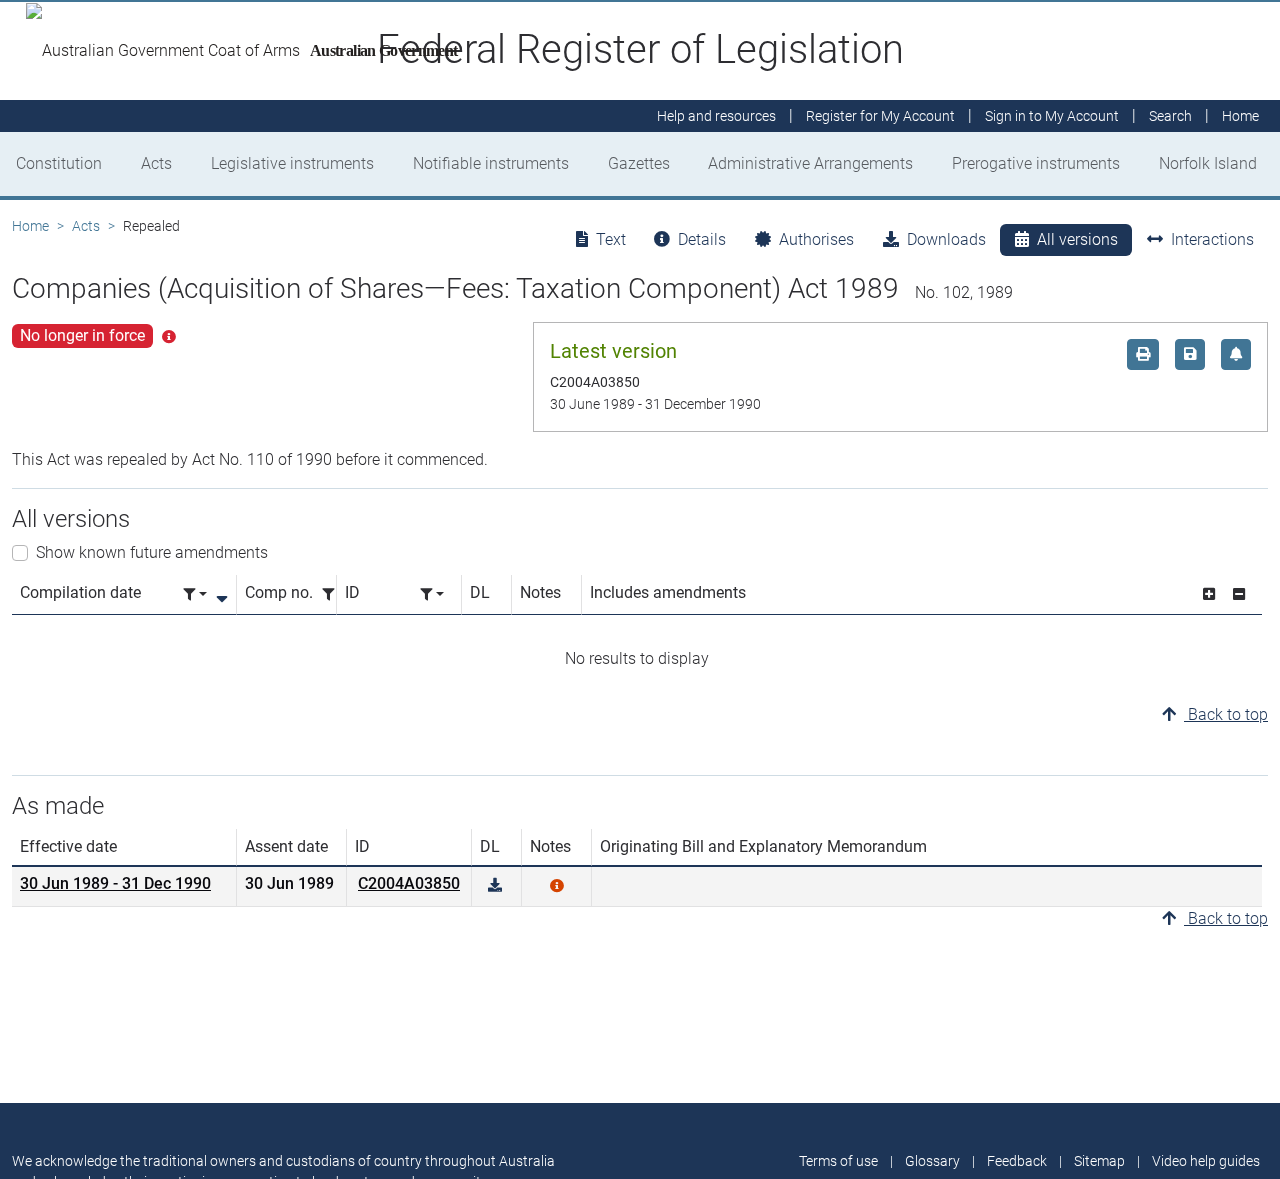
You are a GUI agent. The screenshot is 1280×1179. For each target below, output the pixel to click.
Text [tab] (611, 239)
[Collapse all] (1239, 594)
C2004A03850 (409, 883)
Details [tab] (702, 239)
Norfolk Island (1208, 163)
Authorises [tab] (816, 239)
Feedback (1017, 1161)
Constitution (59, 163)
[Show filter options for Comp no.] (334, 594)
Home (30, 226)
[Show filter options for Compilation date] (195, 594)
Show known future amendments (152, 552)
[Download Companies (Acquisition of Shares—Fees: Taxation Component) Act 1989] (495, 885)
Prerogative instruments (1036, 163)
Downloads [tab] (946, 239)
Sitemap (1099, 1161)
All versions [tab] (1077, 239)
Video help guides (1206, 1161)
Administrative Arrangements (810, 163)
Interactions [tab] (1212, 239)
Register (880, 116)
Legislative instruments (292, 163)
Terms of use (838, 1161)
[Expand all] (1209, 594)
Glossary (932, 1161)
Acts (156, 163)
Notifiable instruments (491, 163)
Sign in (1052, 116)
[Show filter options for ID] (432, 594)
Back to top (1226, 714)
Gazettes (639, 163)
